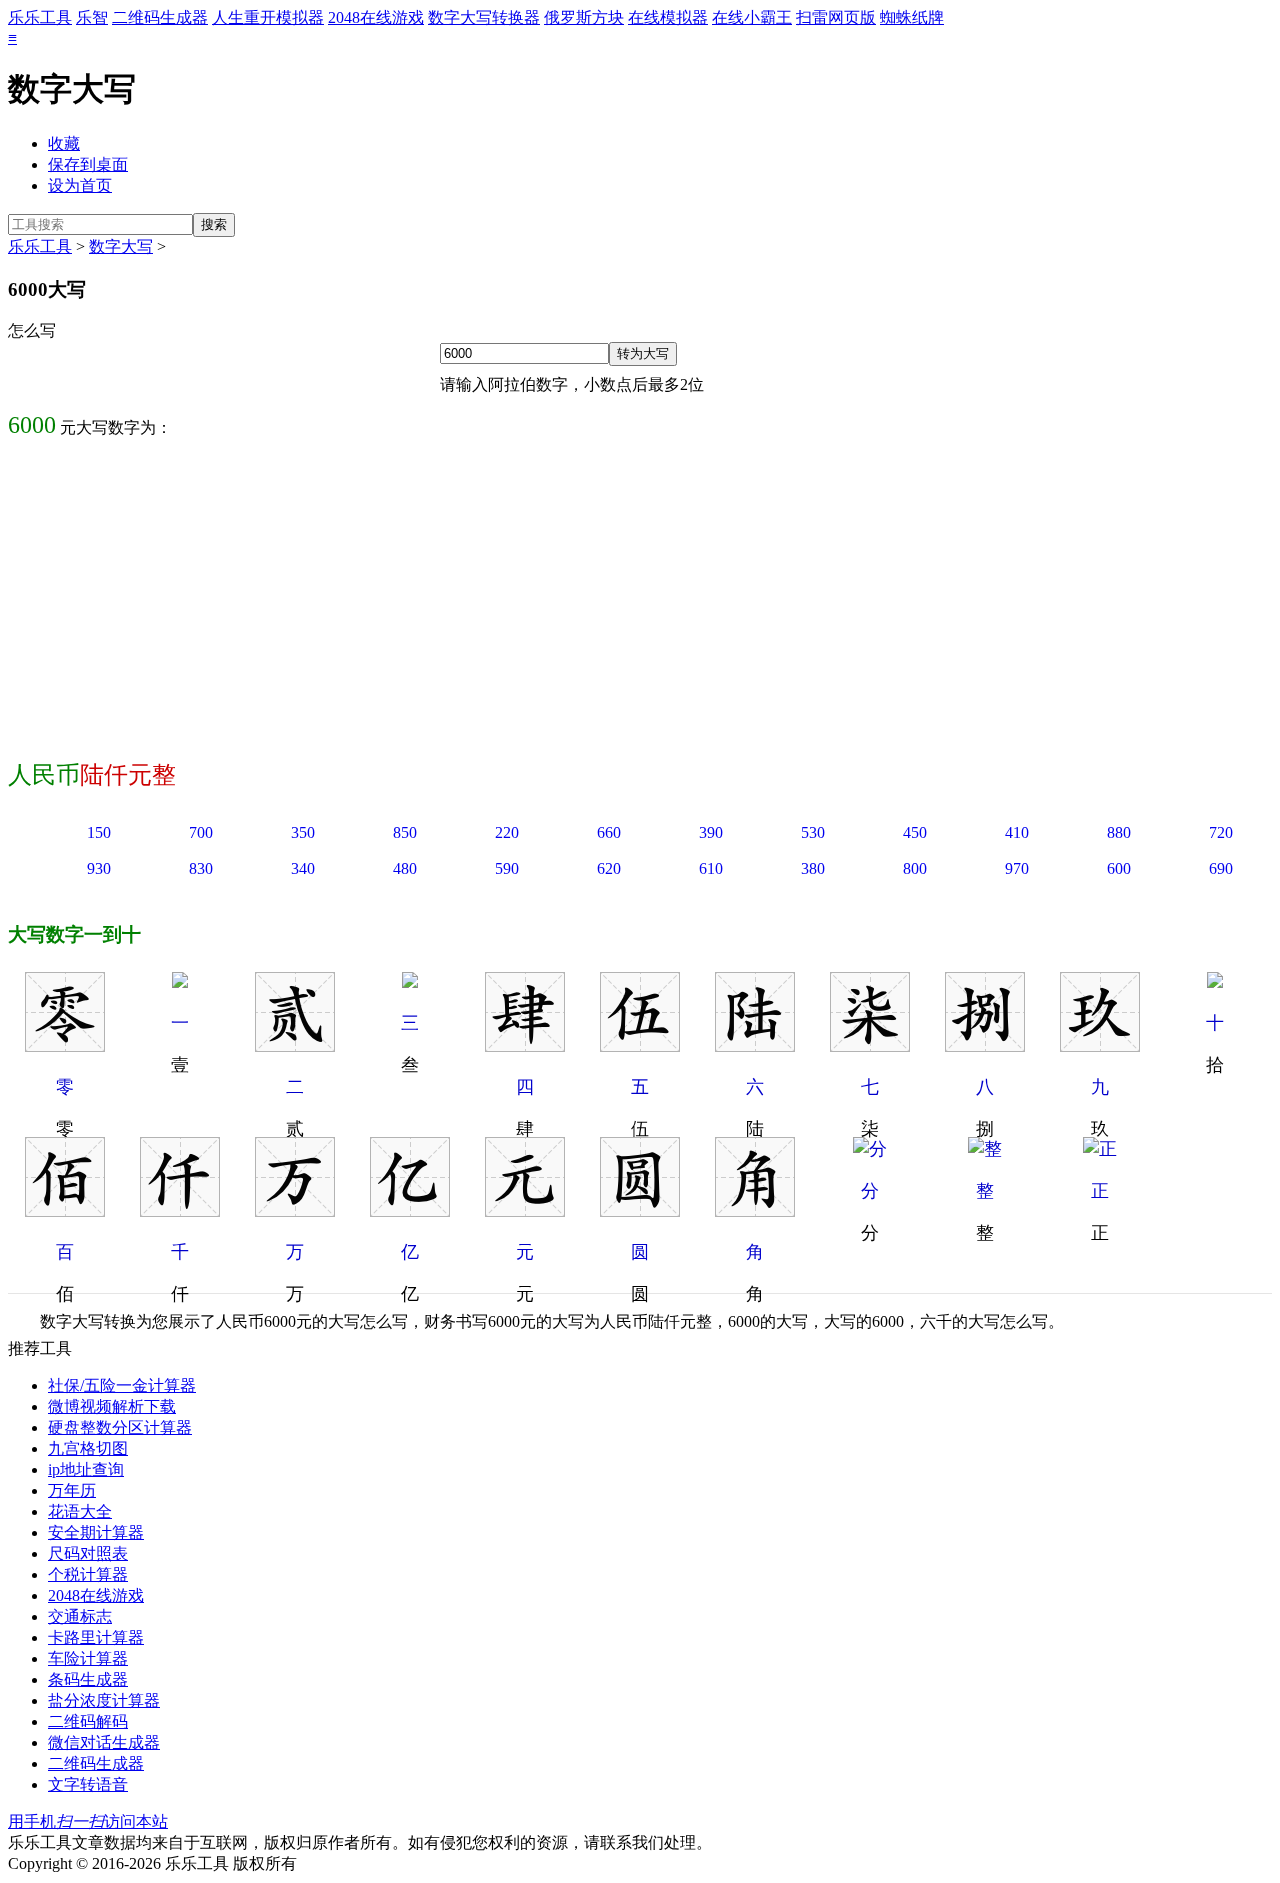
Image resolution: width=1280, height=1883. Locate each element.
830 (201, 868)
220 (507, 832)
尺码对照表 (88, 1553)
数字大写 (121, 246)
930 (99, 868)
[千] (180, 1211)
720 (1221, 832)
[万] (295, 1211)
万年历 (72, 1490)
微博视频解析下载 (112, 1406)
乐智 (92, 17)
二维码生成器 (160, 17)
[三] (410, 982)
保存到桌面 (88, 164)
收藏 (64, 143)
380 (813, 868)
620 (609, 868)
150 (99, 832)
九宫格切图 (88, 1448)
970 (1017, 868)
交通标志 (80, 1616)
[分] (870, 1149)
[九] (1100, 1046)
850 (405, 832)
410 (1017, 832)
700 (201, 832)
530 (813, 832)
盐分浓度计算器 (104, 1700)
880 (1119, 832)
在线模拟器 (668, 17)
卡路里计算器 (96, 1637)
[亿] (410, 1211)
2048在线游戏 (376, 17)
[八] (985, 1046)
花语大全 (80, 1511)
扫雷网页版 (836, 17)
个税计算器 (88, 1574)
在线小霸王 (752, 17)
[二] (295, 1046)
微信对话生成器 (104, 1742)
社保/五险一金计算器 (122, 1385)
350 (303, 832)
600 (1119, 868)
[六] (755, 1046)
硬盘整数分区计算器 (120, 1427)
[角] (755, 1211)
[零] (65, 1046)
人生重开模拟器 (268, 17)
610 (711, 868)
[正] (1100, 1149)
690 (1221, 868)
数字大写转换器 (484, 17)
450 (915, 832)
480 (405, 868)
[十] (1215, 982)
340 (303, 868)
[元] (525, 1211)
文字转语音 (88, 1784)
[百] (65, 1211)
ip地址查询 (86, 1469)
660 (609, 832)
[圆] (640, 1211)
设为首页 (80, 185)
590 (507, 868)
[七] (870, 1046)
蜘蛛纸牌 (912, 17)
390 (711, 832)
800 (915, 868)
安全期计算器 (96, 1532)
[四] (525, 1046)
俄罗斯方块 (584, 17)
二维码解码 (88, 1721)
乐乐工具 (40, 17)
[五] (640, 1046)
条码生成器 (88, 1679)
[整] (985, 1149)
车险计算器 (88, 1658)
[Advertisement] (640, 595)
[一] (180, 982)
